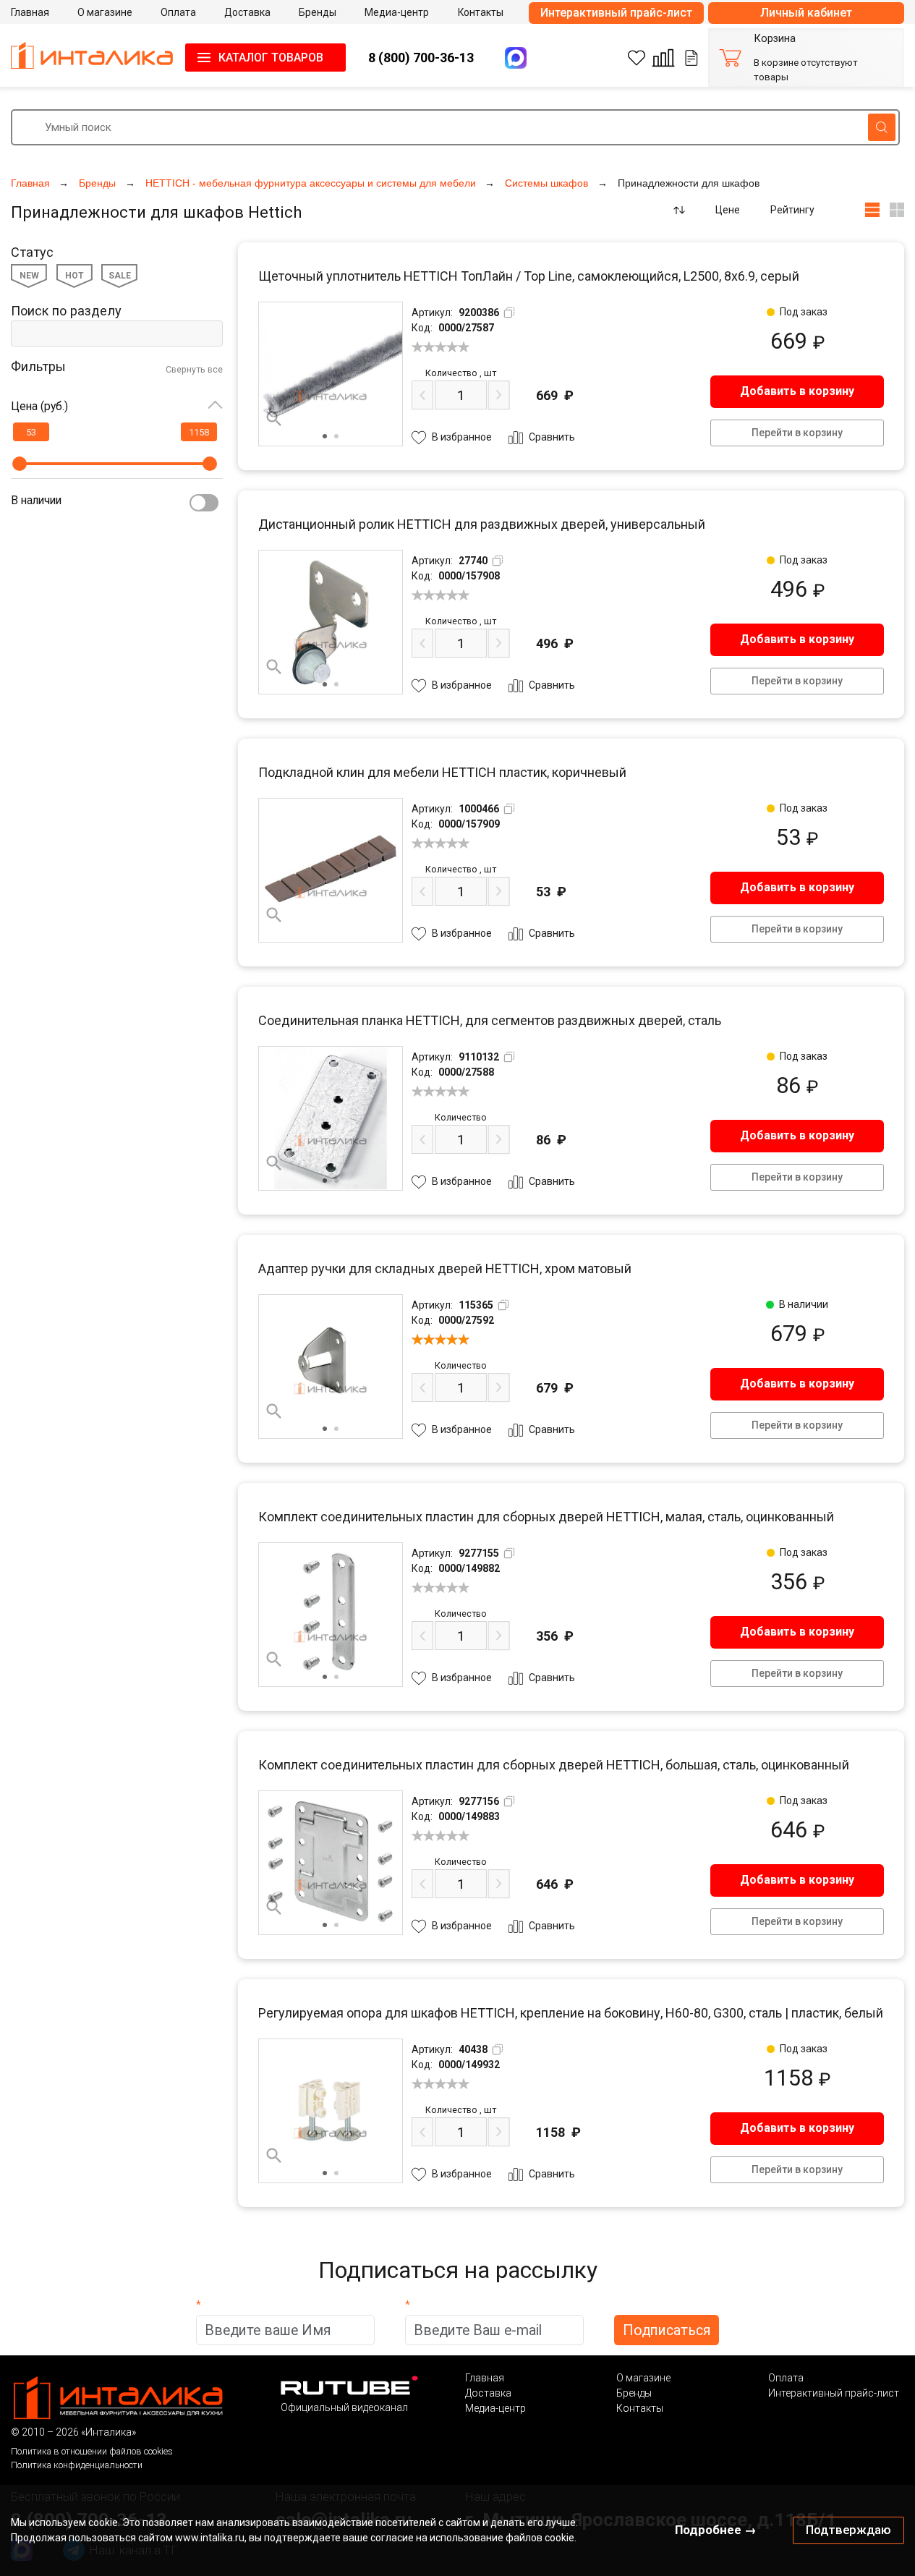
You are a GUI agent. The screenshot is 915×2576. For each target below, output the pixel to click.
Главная (485, 2378)
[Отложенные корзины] (691, 58)
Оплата (786, 2378)
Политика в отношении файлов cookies (92, 2451)
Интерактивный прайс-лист (616, 13)
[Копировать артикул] (509, 313)
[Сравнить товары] (663, 58)
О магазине (643, 2378)
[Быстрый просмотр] (274, 419)
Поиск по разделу (66, 311)
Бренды (634, 2393)
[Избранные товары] (637, 58)
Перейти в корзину (797, 433)
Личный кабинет (806, 13)
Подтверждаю (848, 2530)
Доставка (488, 2393)
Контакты (640, 2408)
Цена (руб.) (39, 406)
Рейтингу (792, 210)
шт (461, 373)
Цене (728, 210)
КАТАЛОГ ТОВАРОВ (271, 58)
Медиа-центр (495, 2408)
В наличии (36, 500)
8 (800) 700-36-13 (421, 58)
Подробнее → (716, 2530)
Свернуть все (194, 370)
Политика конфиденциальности (77, 2465)
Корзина (775, 39)
